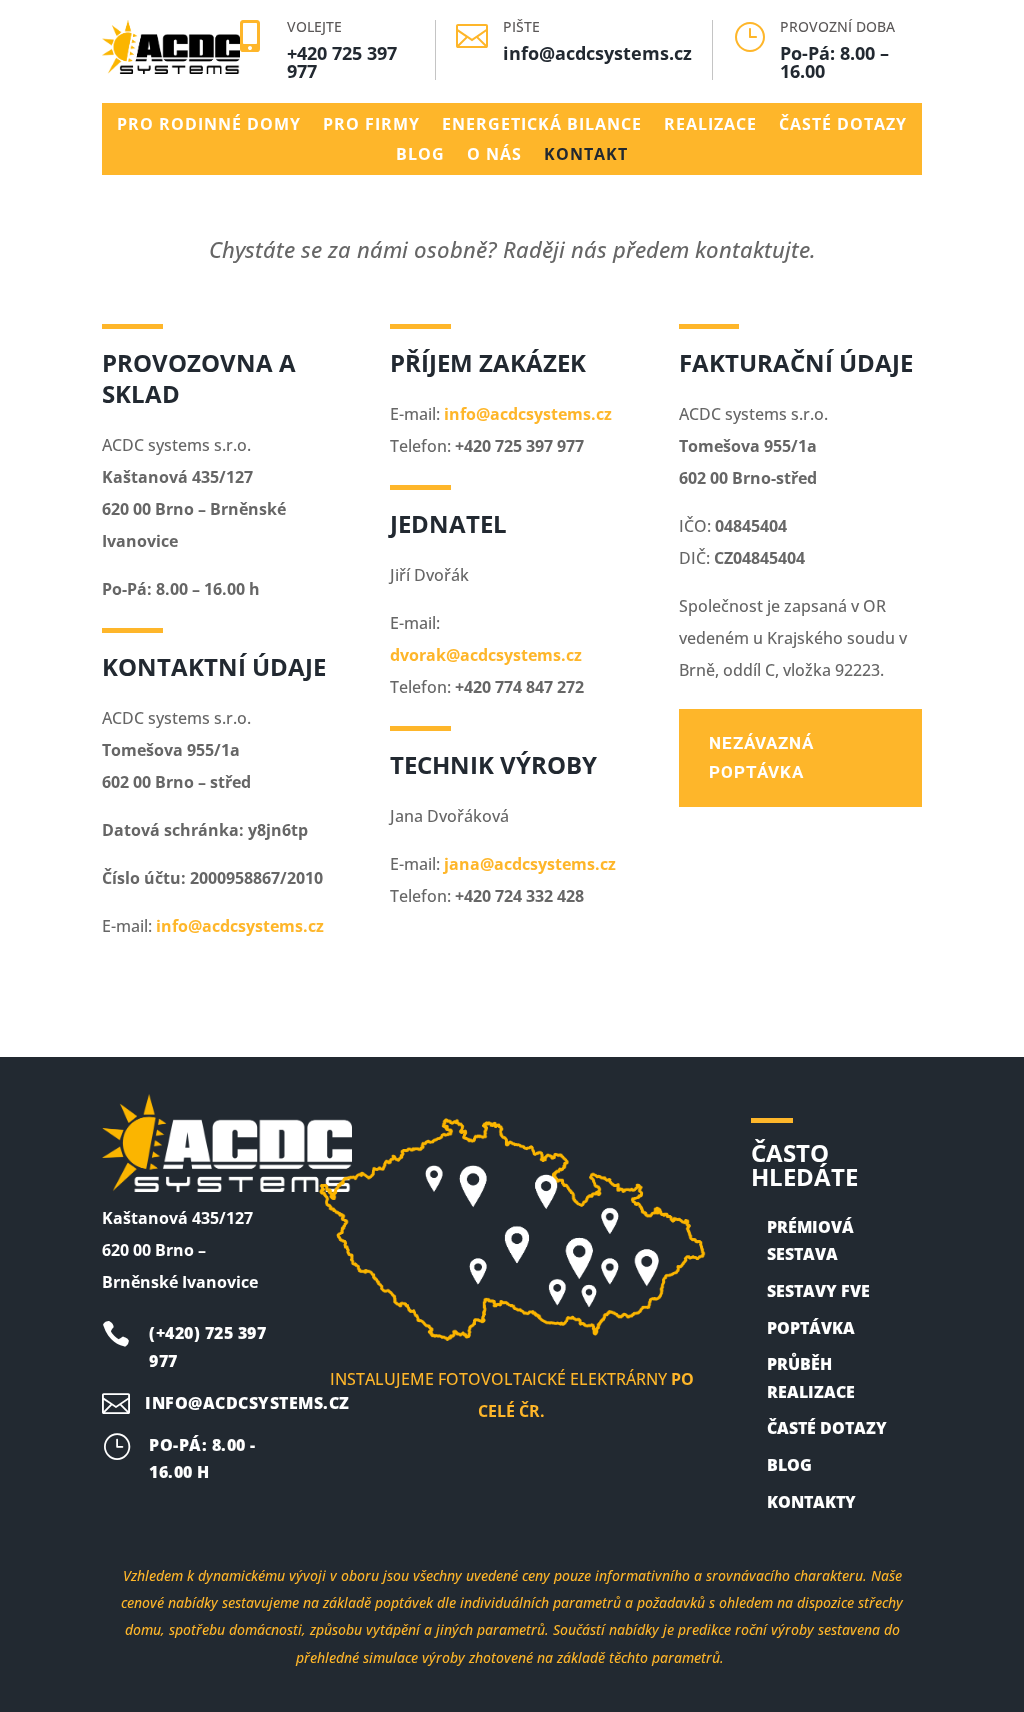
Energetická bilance (542, 126)
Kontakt (586, 156)
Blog (420, 156)
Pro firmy (371, 126)
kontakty (811, 1502)
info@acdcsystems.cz (597, 53)
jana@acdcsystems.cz (530, 864)
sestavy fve (818, 1291)
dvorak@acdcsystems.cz (486, 655)
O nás (494, 156)
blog (789, 1465)
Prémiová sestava (810, 1240)
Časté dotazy (843, 126)
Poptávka (811, 1328)
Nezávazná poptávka (761, 757)
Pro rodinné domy (209, 126)
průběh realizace (811, 1377)
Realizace (710, 126)
